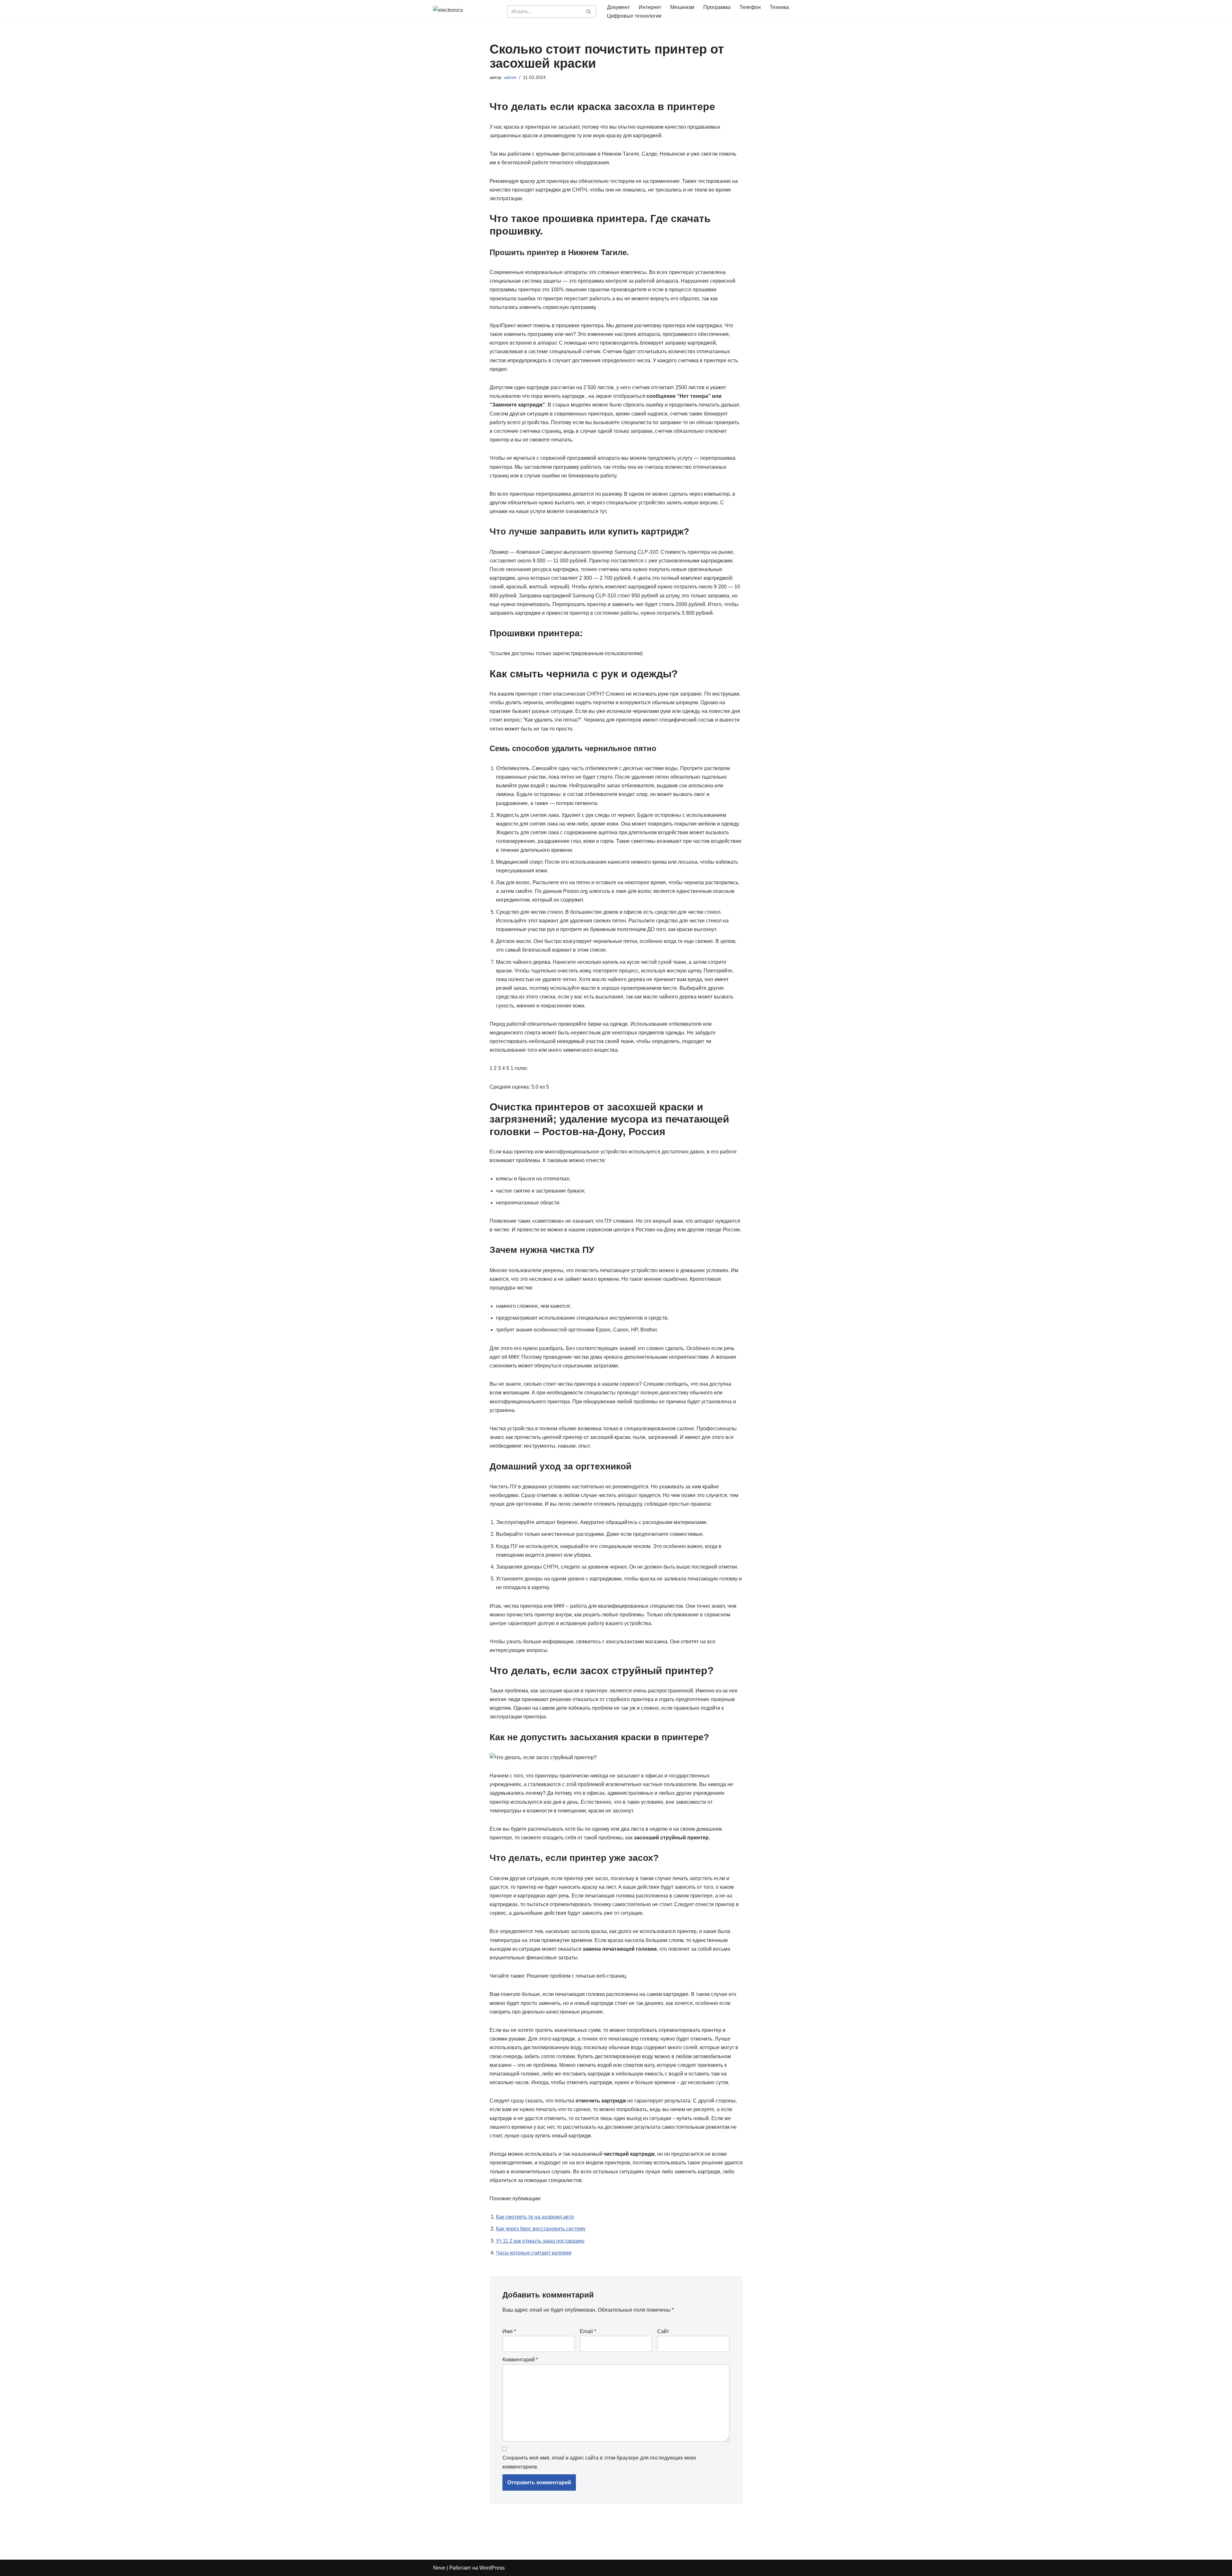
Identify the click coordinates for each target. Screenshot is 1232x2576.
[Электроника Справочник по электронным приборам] (465, 11)
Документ (618, 7)
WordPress (492, 2568)
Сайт (663, 2331)
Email (588, 2331)
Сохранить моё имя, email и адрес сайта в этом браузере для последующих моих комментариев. (599, 2462)
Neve (439, 2568)
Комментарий (520, 2360)
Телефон (750, 7)
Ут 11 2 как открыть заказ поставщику (540, 2241)
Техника (779, 7)
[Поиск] (589, 12)
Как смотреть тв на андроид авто (535, 2217)
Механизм (682, 7)
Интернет (650, 7)
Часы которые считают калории (534, 2253)
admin (510, 77)
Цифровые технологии (634, 16)
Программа (717, 7)
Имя (509, 2331)
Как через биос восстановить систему (541, 2229)
